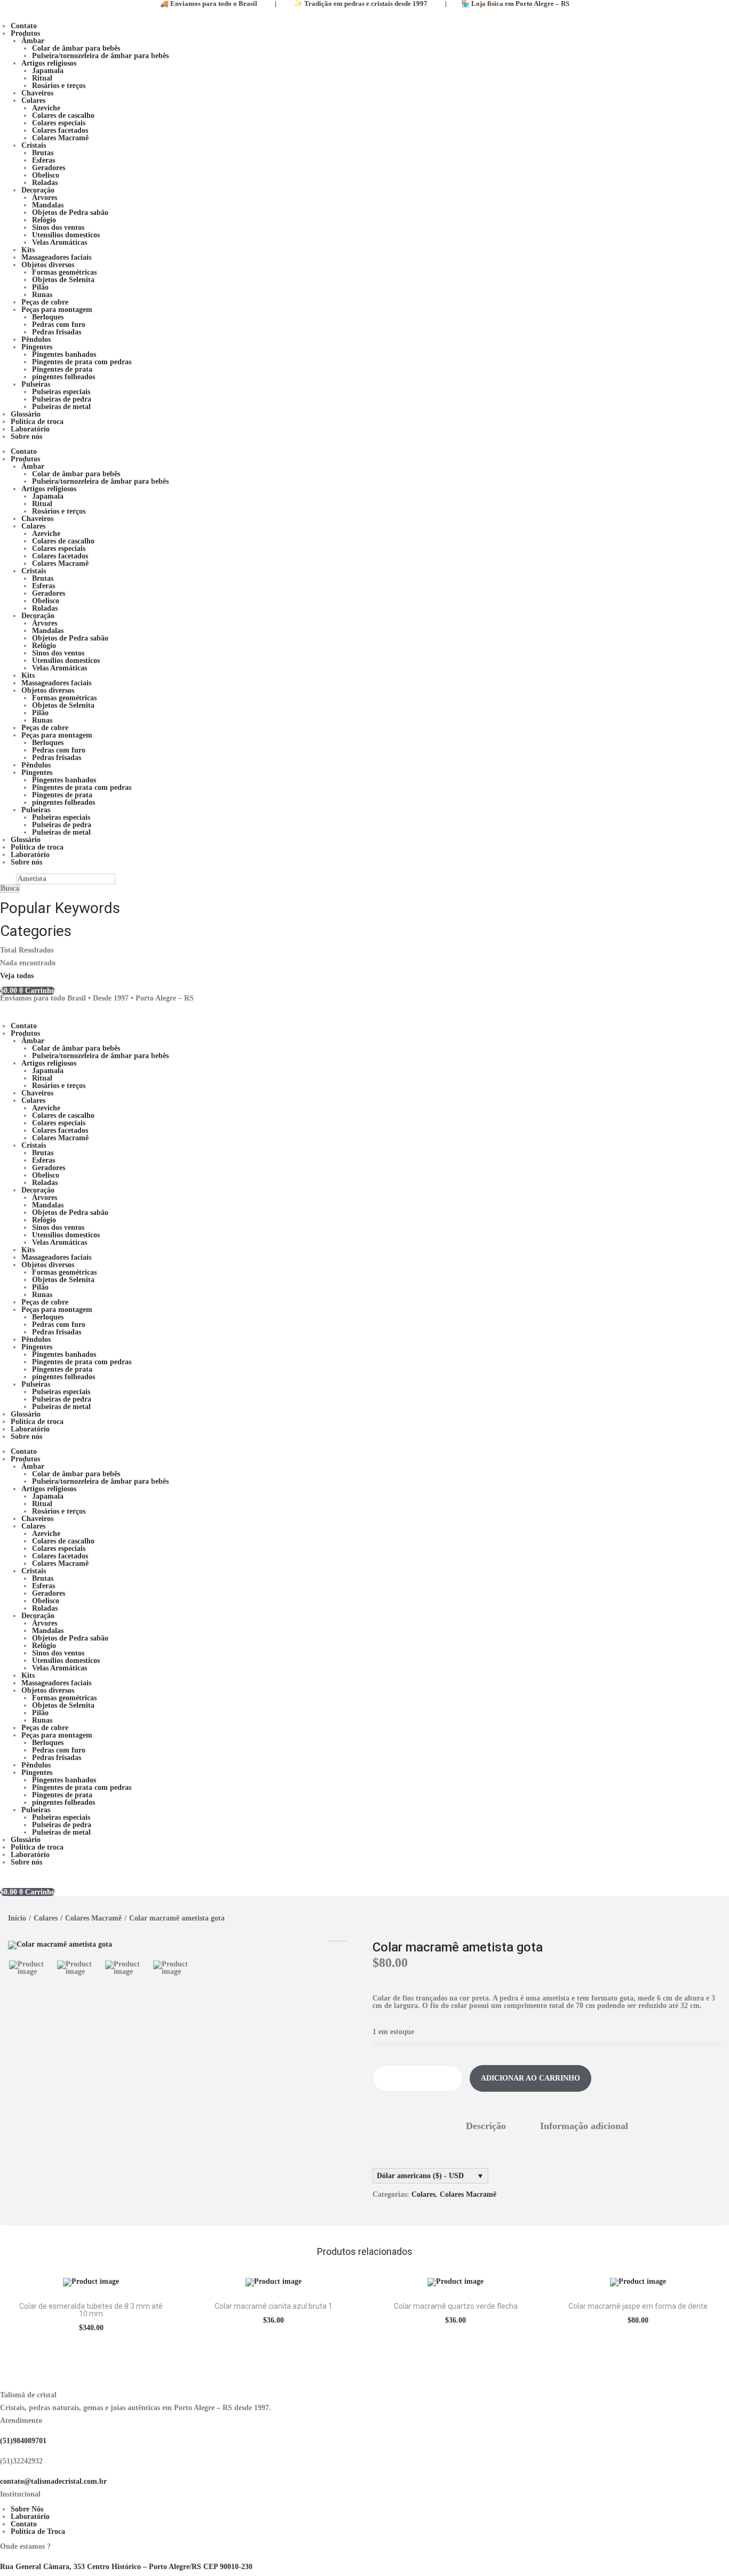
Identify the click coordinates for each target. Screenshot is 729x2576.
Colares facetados (60, 130)
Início (17, 1918)
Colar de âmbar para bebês (76, 48)
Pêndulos (36, 339)
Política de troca (37, 422)
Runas (42, 295)
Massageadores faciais (56, 257)
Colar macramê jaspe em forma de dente (638, 2306)
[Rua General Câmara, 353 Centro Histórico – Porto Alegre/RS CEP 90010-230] (3, 2559)
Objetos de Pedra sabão (70, 213)
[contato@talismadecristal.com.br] (3, 2474)
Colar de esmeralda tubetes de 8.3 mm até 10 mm (91, 2310)
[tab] (486, 2126)
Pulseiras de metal (61, 407)
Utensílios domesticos (66, 235)
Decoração (38, 190)
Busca (10, 888)
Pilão (40, 287)
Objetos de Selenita (63, 280)
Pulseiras (36, 384)
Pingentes (37, 347)
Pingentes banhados (64, 354)
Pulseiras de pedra (62, 399)
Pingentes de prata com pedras (82, 362)
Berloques (48, 317)
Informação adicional (584, 2126)
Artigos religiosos (49, 63)
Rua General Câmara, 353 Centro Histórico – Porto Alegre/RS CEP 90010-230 (126, 2567)
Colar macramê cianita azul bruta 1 (274, 2306)
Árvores (45, 198)
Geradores (49, 168)
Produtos (25, 33)
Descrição (486, 2126)
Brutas (43, 153)
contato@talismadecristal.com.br (53, 2481)
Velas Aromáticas (60, 242)
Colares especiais (59, 123)
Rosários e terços (59, 86)
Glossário (26, 414)
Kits (28, 250)
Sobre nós (26, 437)
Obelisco (46, 175)
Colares (33, 101)
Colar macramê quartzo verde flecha (456, 2306)
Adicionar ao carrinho (530, 2078)
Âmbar (33, 41)
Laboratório (30, 429)
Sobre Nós (27, 2509)
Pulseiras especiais (61, 392)
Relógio (44, 220)
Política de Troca (38, 2531)
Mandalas (48, 205)
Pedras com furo (59, 325)
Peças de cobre (45, 302)
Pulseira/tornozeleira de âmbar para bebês (100, 56)
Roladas (45, 183)
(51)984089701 (23, 2441)
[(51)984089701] (3, 2433)
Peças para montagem (57, 310)
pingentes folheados (64, 377)
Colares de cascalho (63, 115)
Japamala (48, 71)
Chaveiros (37, 93)
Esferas (43, 160)
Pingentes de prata (62, 369)
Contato (24, 26)
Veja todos (17, 976)
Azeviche (46, 108)
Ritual (42, 78)
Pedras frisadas (57, 332)
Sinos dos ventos (58, 227)
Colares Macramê (60, 138)
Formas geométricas (64, 272)
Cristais (34, 145)
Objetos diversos (48, 265)
